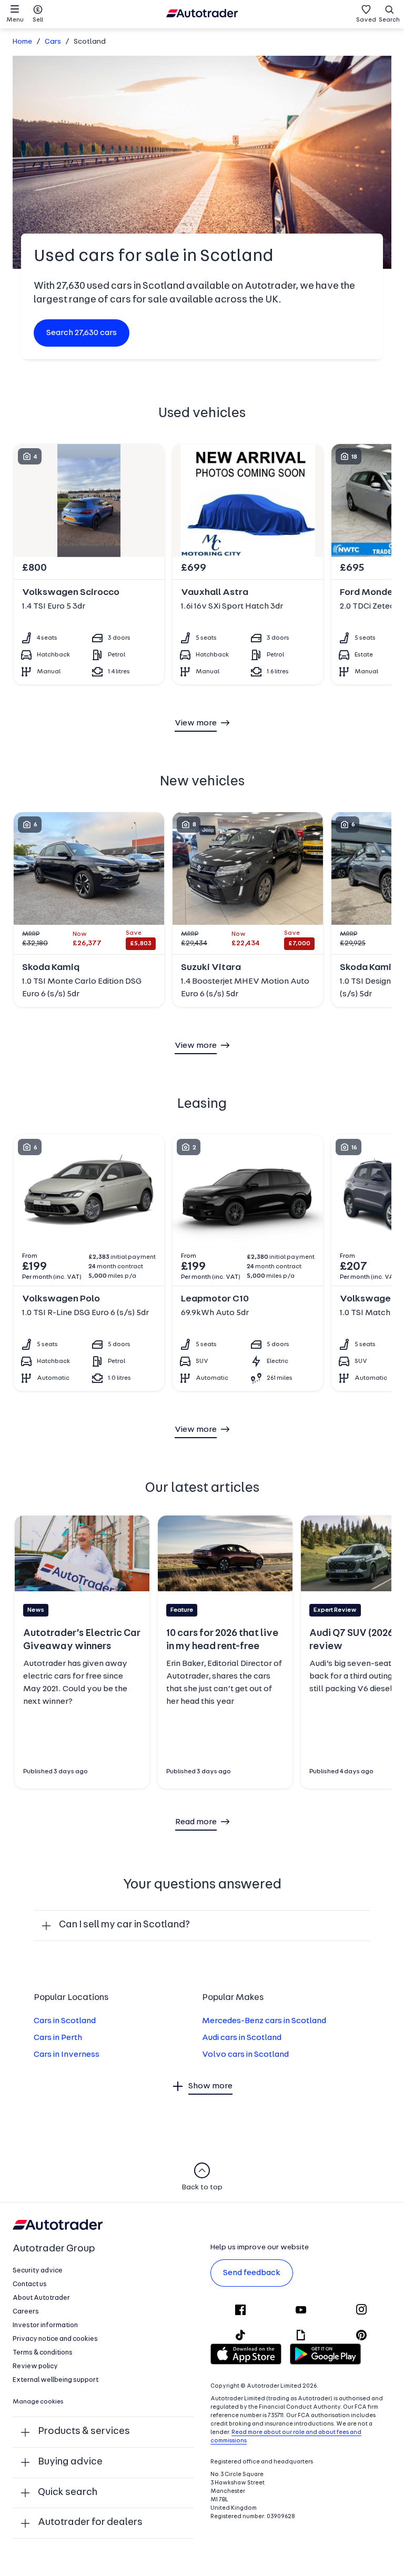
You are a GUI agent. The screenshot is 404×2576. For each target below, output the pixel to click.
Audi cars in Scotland (242, 2038)
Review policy (35, 2366)
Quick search (68, 2493)
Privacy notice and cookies (55, 2339)
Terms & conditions (43, 2353)
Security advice (38, 2271)
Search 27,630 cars (82, 333)
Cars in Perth (58, 2038)
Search (389, 20)
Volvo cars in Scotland (245, 2055)
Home (22, 42)
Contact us (30, 2284)
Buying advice (70, 2462)
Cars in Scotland (65, 2021)
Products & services (84, 2432)
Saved (366, 20)
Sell (38, 20)
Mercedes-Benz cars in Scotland (264, 2021)
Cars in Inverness (67, 2055)
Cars (53, 42)
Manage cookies (38, 2402)
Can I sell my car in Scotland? (124, 1925)
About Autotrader (41, 2298)
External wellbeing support (55, 2380)
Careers (26, 2312)
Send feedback (252, 2273)
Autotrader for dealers (90, 2523)
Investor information (45, 2325)
